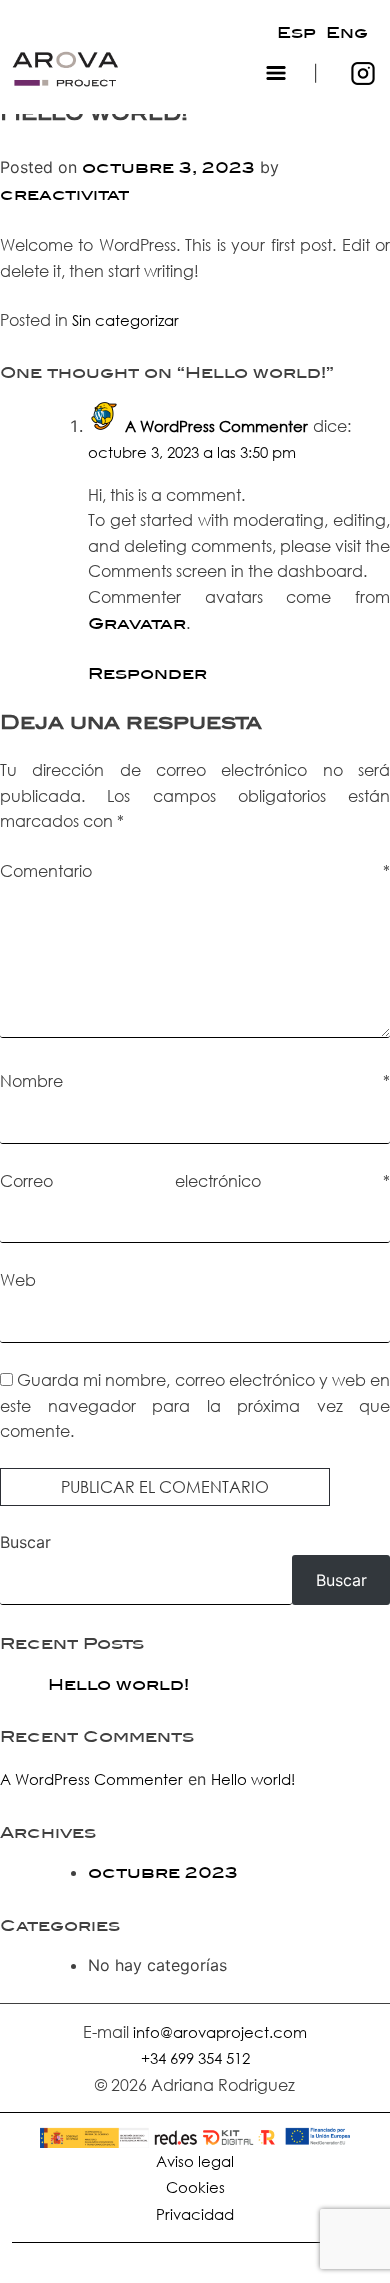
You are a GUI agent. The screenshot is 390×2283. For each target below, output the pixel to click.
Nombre (195, 1080)
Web (18, 1279)
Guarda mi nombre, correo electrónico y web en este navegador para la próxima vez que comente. (195, 1405)
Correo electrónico (195, 1180)
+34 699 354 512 (195, 2058)
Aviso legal (195, 2161)
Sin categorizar (125, 320)
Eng (347, 33)
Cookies (195, 2187)
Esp (296, 33)
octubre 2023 (163, 1873)
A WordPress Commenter (216, 426)
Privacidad (195, 2214)
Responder (147, 674)
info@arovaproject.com (220, 2032)
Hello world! (118, 1685)
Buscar (25, 1542)
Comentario (195, 870)
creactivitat (64, 195)
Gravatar (137, 624)
